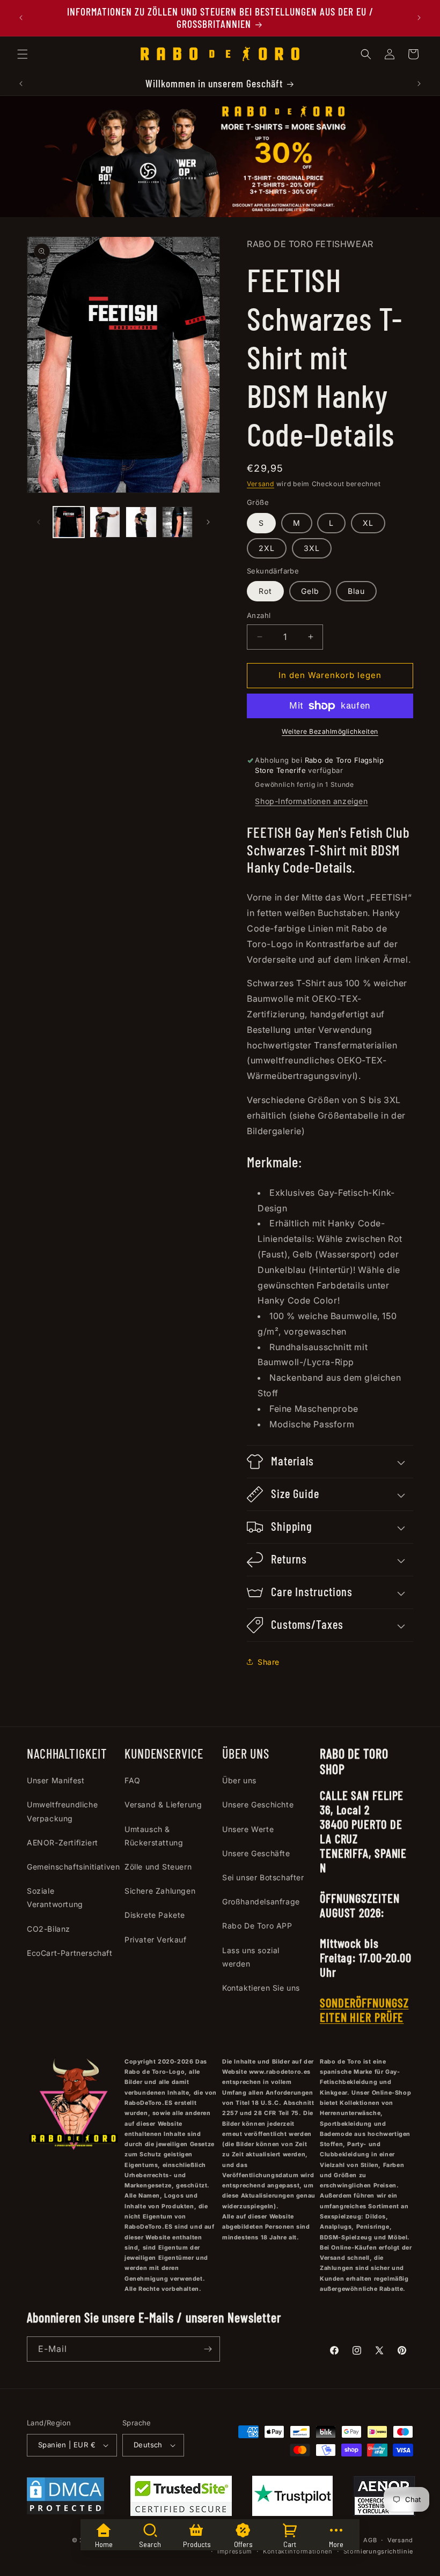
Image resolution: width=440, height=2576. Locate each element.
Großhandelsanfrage (261, 1901)
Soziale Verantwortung (55, 1897)
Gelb (310, 591)
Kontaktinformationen (298, 2551)
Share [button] (269, 1662)
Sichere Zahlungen (160, 1891)
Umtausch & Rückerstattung (154, 1836)
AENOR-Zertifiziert (63, 1842)
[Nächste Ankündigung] (419, 18)
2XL (267, 548)
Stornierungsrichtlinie (378, 2551)
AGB (370, 2540)
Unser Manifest (56, 1780)
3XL (312, 548)
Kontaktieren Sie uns (261, 1988)
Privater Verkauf (156, 1940)
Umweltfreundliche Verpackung (62, 1811)
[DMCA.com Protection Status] (65, 2498)
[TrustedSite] (181, 2498)
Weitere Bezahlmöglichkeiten (330, 731)
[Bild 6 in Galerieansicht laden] (178, 522)
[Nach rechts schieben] (208, 522)
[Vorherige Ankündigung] (21, 18)
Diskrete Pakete (155, 1915)
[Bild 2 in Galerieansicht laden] (105, 522)
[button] (23, 54)
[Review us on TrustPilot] (292, 2513)
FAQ (133, 1780)
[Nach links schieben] (39, 522)
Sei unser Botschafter (263, 1877)
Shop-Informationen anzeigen (311, 801)
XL (368, 523)
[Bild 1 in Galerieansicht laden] (69, 522)
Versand (261, 484)
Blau (356, 591)
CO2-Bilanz (49, 1929)
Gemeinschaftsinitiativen (73, 1867)
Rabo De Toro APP (257, 1926)
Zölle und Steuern (158, 1867)
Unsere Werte (248, 1829)
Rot (265, 591)
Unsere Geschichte (258, 1804)
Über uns (239, 1780)
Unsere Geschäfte (256, 1853)
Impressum (235, 2551)
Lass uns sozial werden (251, 1957)
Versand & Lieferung (163, 1804)
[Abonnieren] (208, 2349)
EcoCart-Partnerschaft (70, 1953)
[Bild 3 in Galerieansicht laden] (141, 522)
